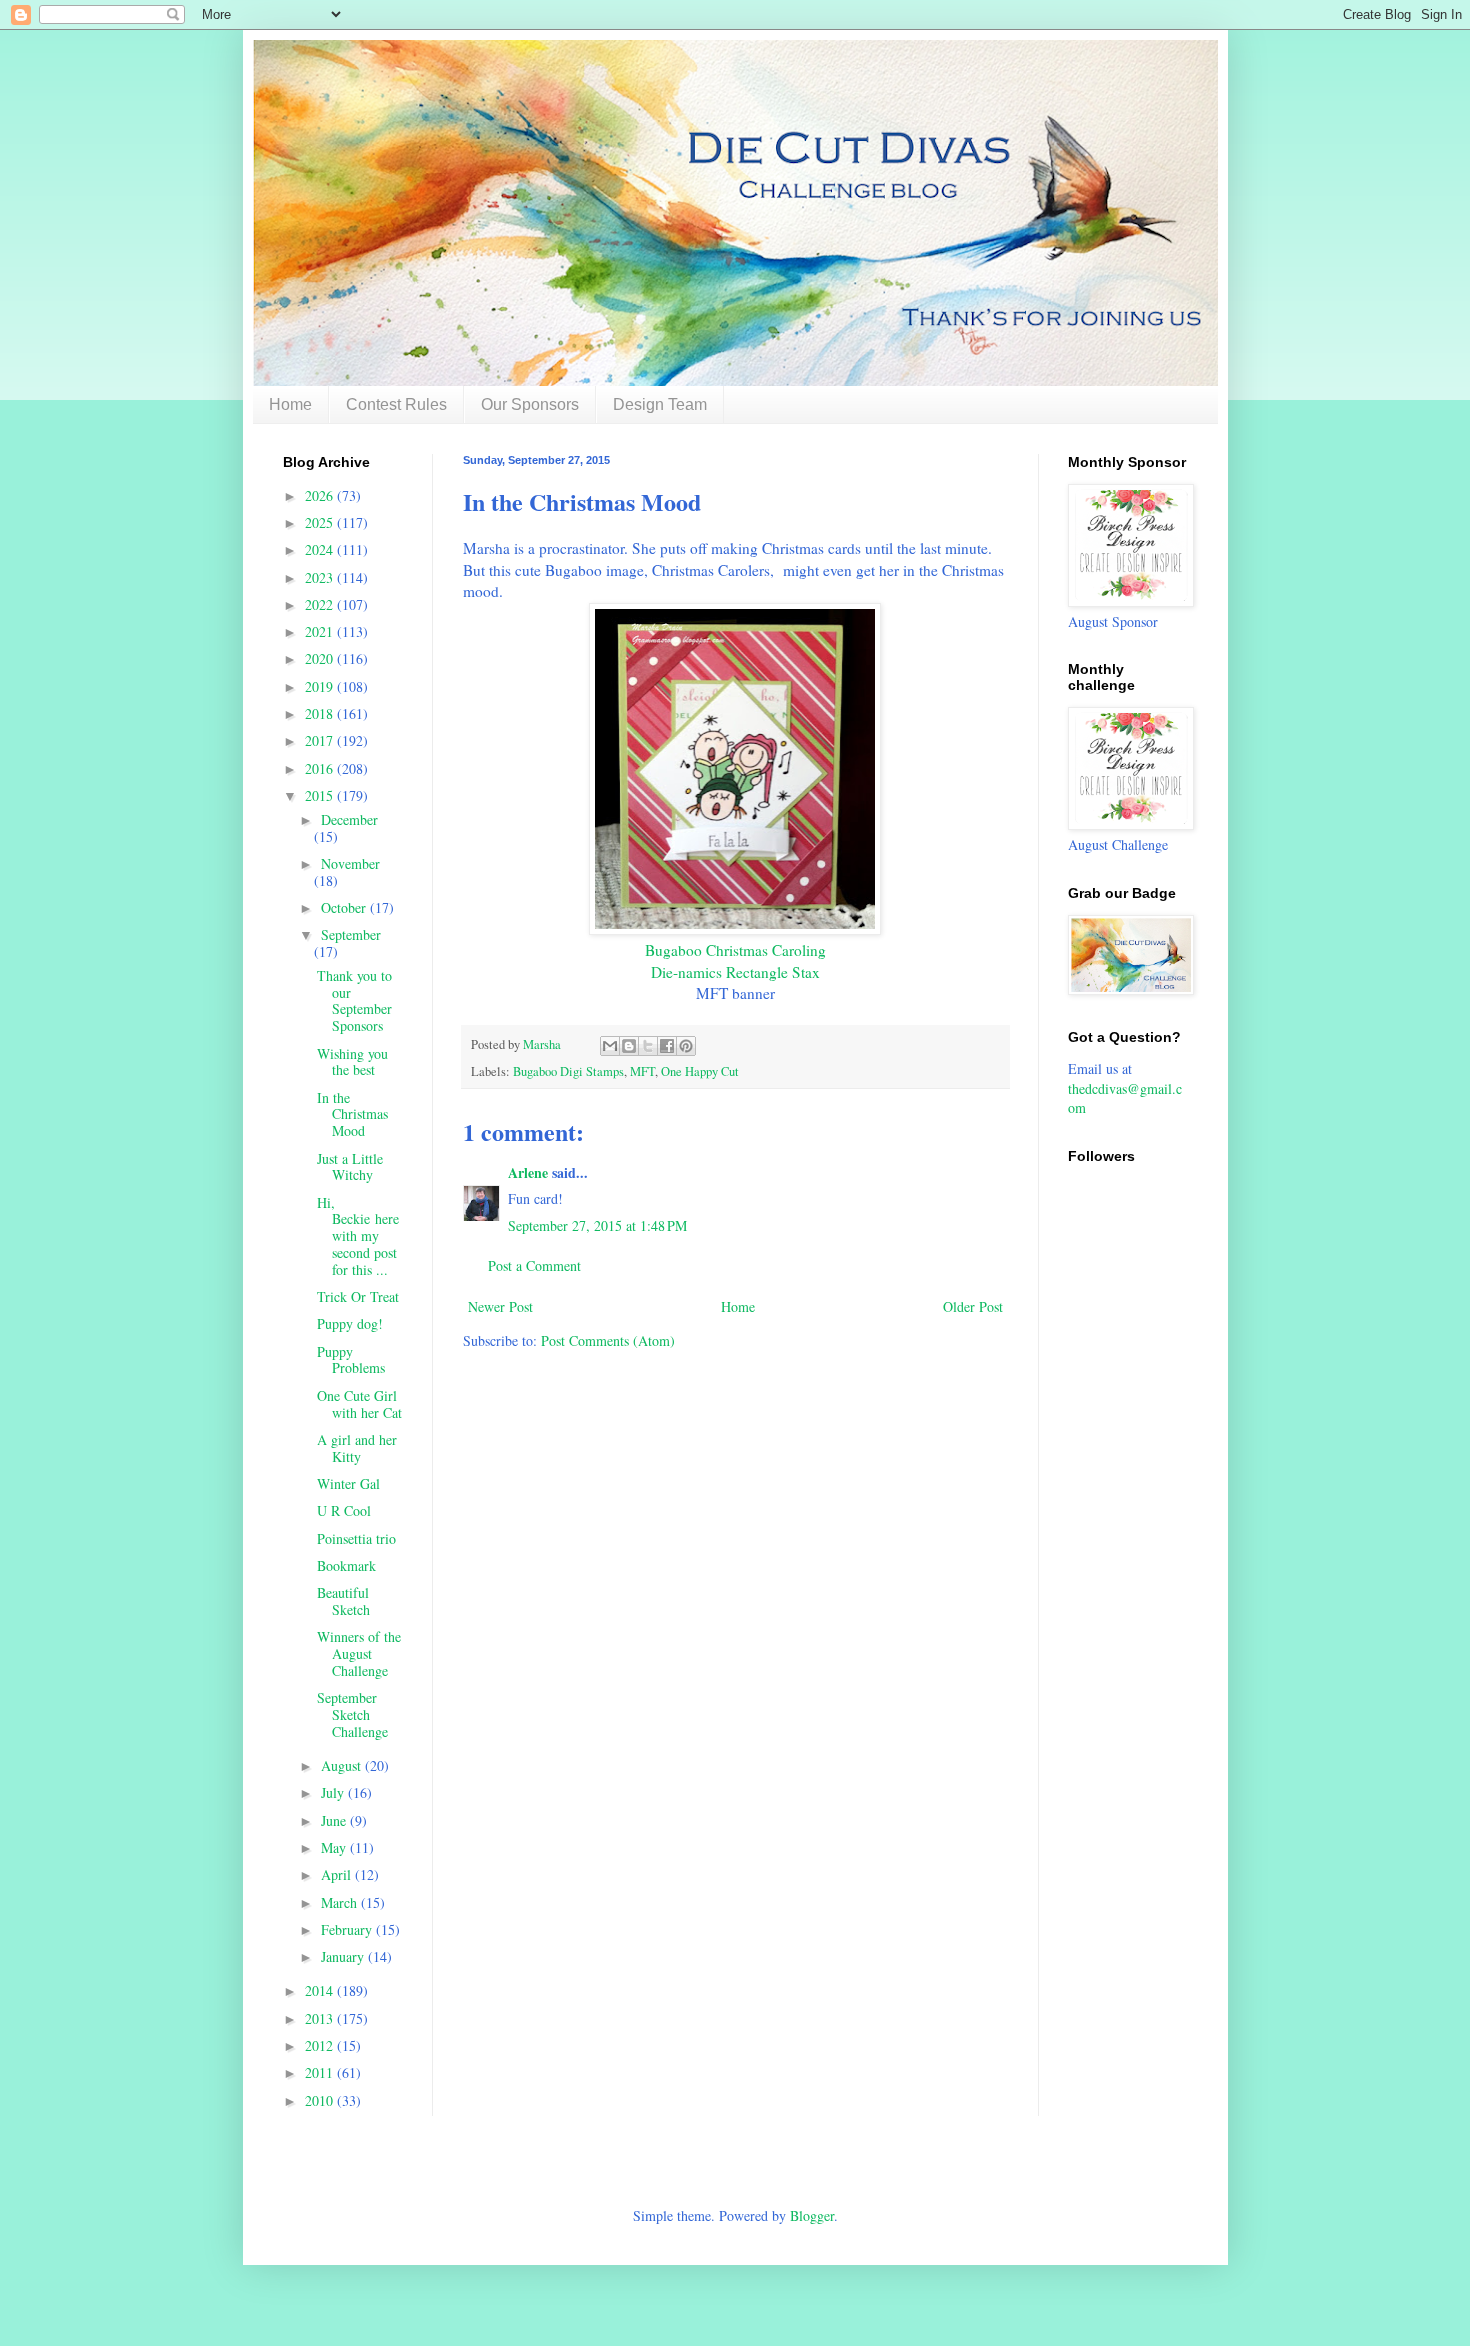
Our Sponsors (530, 404)
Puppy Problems (351, 1360)
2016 (321, 768)
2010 (321, 2100)
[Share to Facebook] (667, 1046)
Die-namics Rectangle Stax (735, 972)
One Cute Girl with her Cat (359, 1404)
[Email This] (610, 1046)
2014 (321, 1990)
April (338, 1874)
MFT (642, 1071)
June (335, 1820)
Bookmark (346, 1565)
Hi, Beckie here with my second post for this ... (358, 1236)
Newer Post (500, 1306)
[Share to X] (648, 1046)
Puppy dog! (350, 1323)
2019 (321, 686)
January (344, 1956)
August (343, 1765)
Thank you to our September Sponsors (354, 1000)
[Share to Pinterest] (686, 1046)
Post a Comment (534, 1265)
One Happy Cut (700, 1071)
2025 (321, 522)
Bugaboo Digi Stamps (568, 1071)
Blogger (812, 2215)
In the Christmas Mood (352, 1114)
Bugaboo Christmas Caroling (735, 950)
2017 (321, 740)
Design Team (660, 404)
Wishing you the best (352, 1062)
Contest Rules (396, 404)
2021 (321, 631)
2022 (321, 604)
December (349, 819)
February (348, 1929)
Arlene (528, 1172)
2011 (321, 2072)
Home (290, 404)
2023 (321, 577)
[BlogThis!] (629, 1046)
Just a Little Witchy (350, 1167)
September (351, 934)
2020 (321, 658)
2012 (321, 2045)
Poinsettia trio (356, 1538)
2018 (321, 713)
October (345, 907)
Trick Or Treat (358, 1296)
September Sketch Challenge (352, 1714)
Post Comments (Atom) (608, 1340)
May (335, 1847)
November (350, 863)
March (341, 1902)
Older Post (973, 1306)
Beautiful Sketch (343, 1601)
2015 (321, 795)
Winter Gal (348, 1483)
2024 (321, 549)
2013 (321, 2018)
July (334, 1792)
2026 (321, 495)
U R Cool (344, 1510)
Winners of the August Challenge (359, 1653)
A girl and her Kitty (357, 1448)
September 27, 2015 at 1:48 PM (597, 1225)
